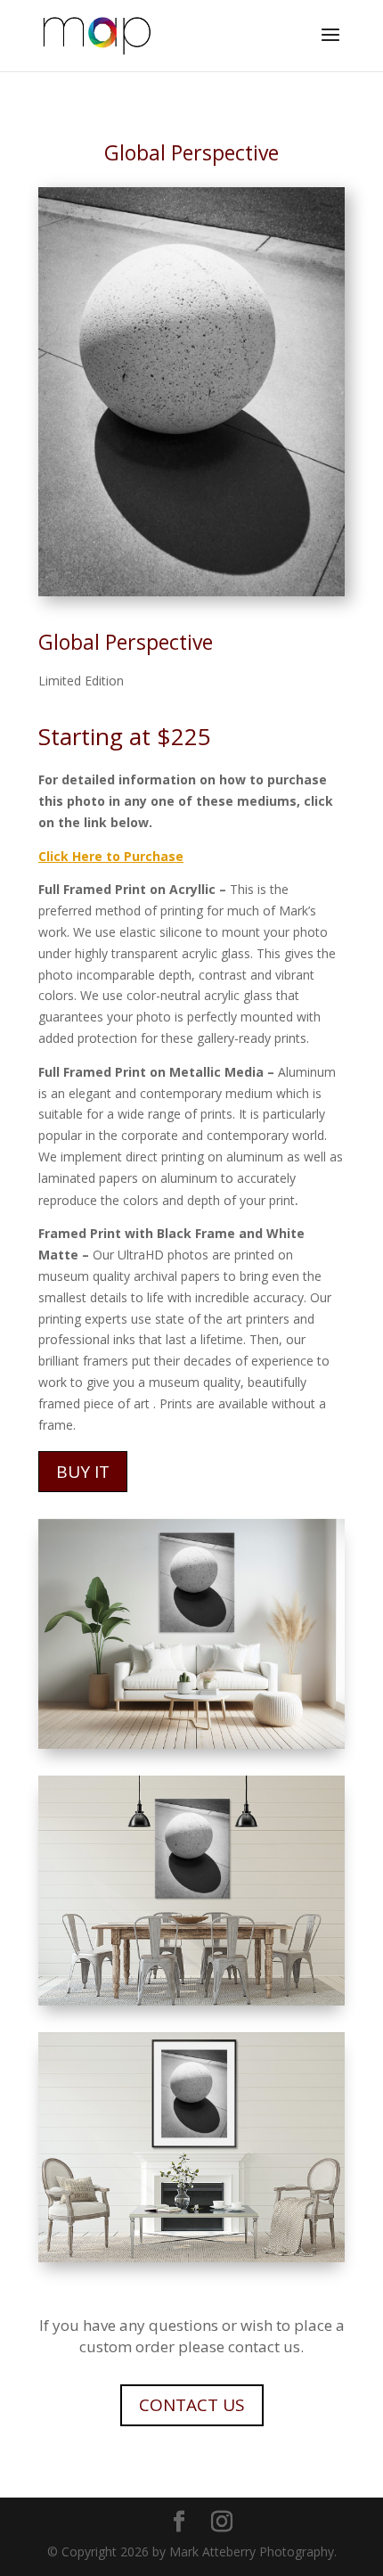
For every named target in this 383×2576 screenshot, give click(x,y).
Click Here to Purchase (111, 856)
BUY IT (83, 1472)
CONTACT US (192, 2405)
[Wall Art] (191, 1744)
